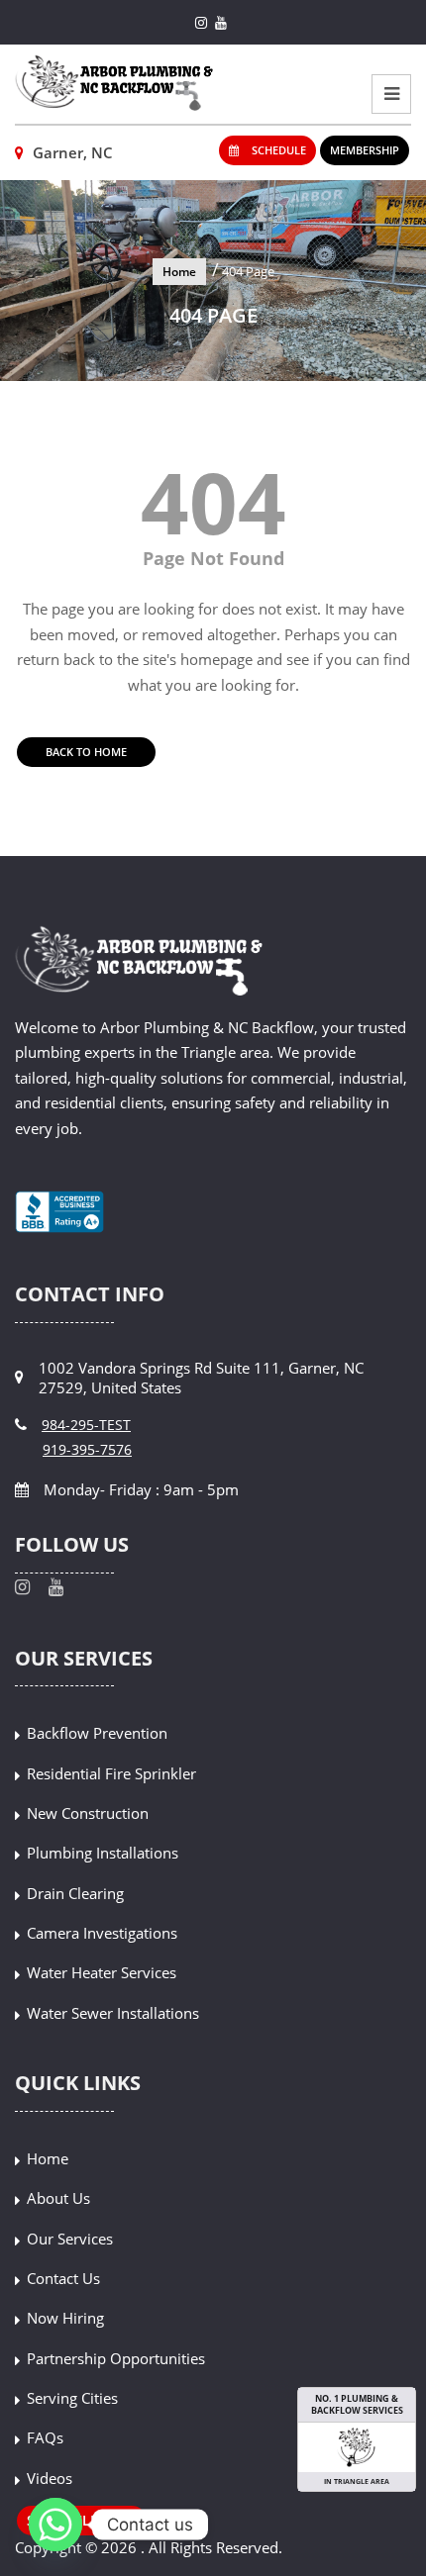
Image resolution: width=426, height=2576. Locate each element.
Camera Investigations (102, 1933)
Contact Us (63, 2278)
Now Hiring (65, 2318)
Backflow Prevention (97, 1733)
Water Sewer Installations (113, 2013)
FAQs (45, 2437)
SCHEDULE (277, 150)
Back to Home (86, 752)
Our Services (70, 2239)
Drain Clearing (75, 1893)
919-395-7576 (87, 1449)
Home (179, 272)
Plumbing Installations (103, 1853)
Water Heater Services (102, 1972)
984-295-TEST (86, 1425)
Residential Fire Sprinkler (111, 1773)
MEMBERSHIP (365, 150)
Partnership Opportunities (116, 2358)
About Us (58, 2198)
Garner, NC (71, 152)
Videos (50, 2478)
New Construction (88, 1813)
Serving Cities (72, 2398)
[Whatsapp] (55, 2525)
